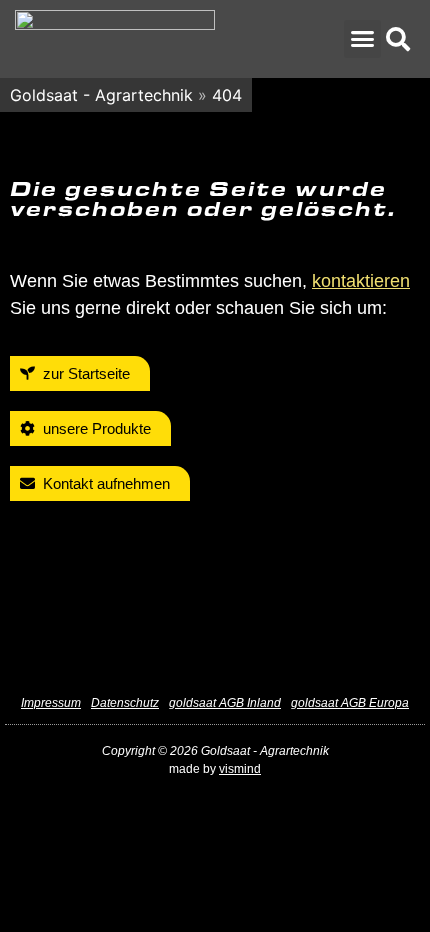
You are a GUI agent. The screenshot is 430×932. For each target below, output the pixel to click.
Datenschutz (125, 703)
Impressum (51, 703)
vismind (240, 769)
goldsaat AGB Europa (350, 703)
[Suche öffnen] (398, 39)
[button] (363, 39)
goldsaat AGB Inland (225, 703)
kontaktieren (361, 281)
